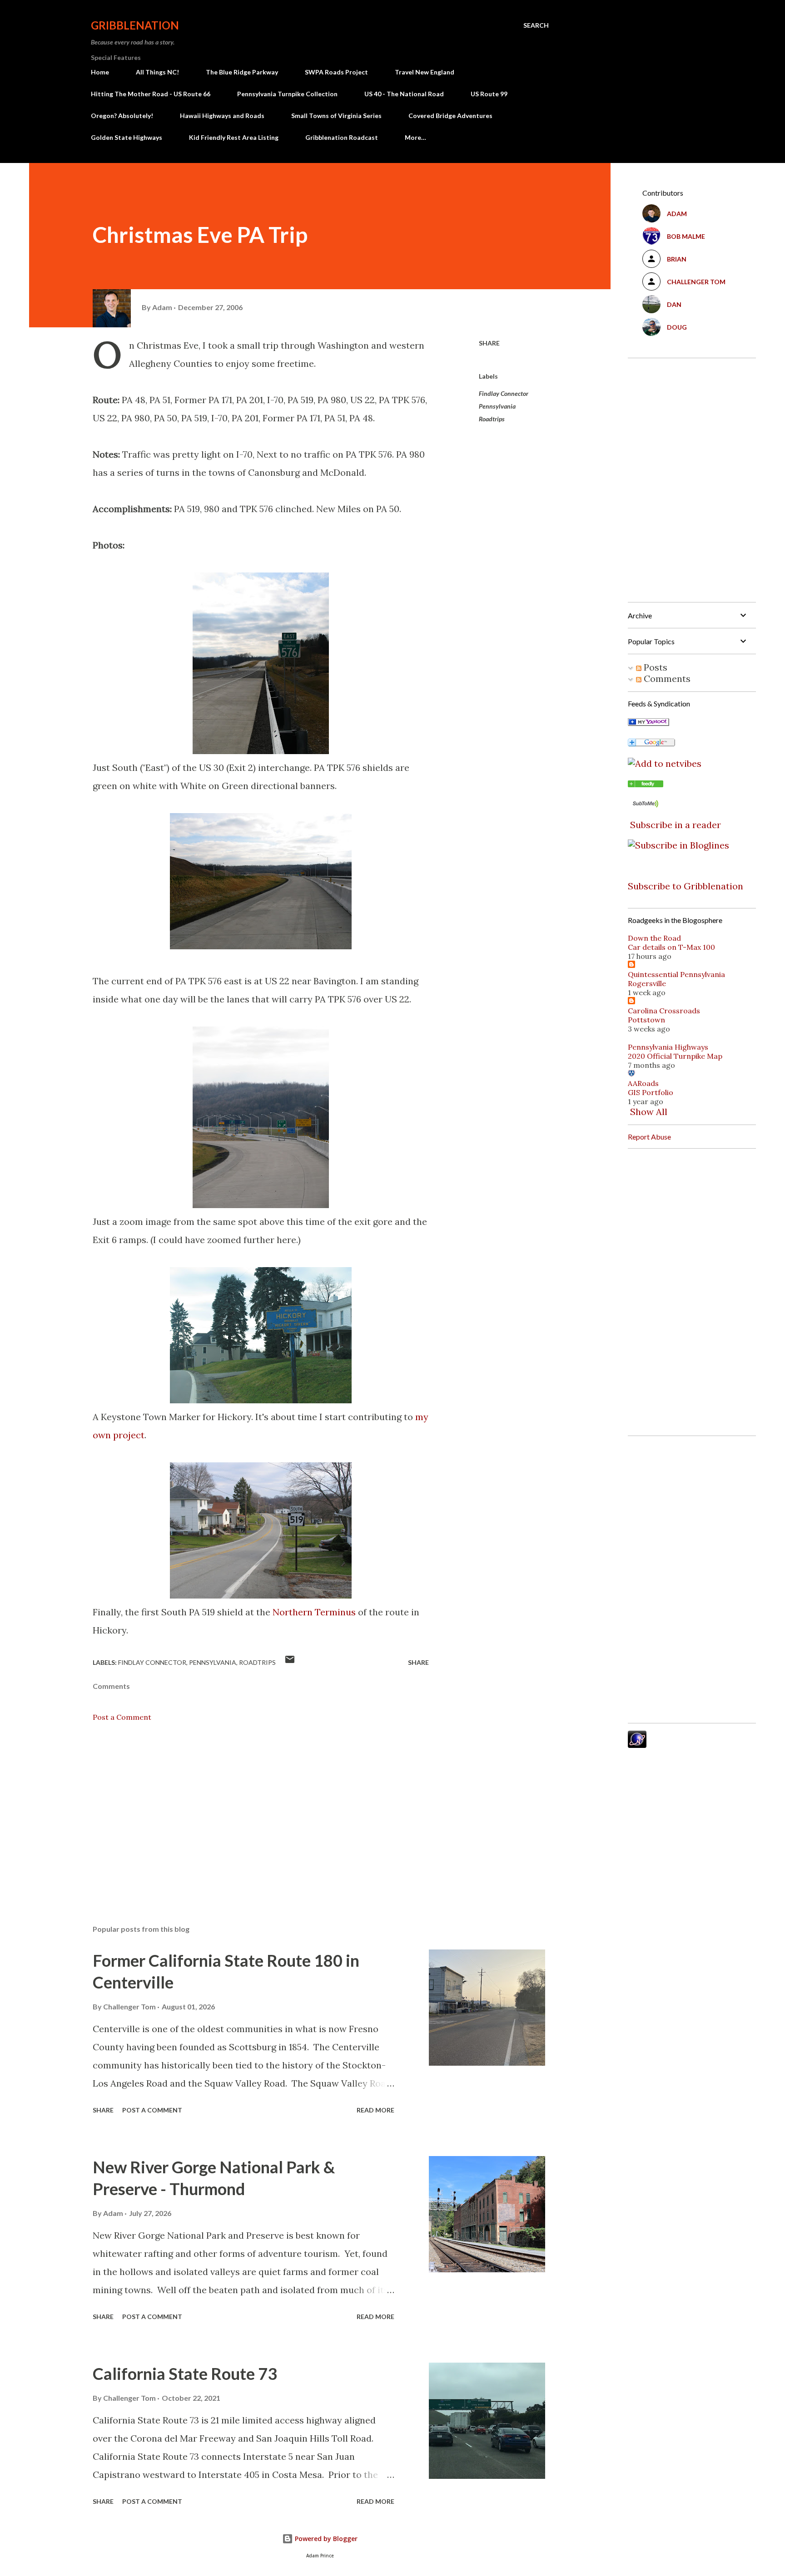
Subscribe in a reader (676, 825)
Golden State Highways (127, 137)
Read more (375, 2110)
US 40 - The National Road (404, 94)
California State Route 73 (185, 2374)
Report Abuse (649, 1137)
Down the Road (654, 938)
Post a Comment (122, 1717)
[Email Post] (290, 1662)
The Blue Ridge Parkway (242, 72)
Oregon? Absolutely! (122, 116)
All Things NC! (157, 72)
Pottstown (646, 1020)
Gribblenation (135, 25)
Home (100, 72)
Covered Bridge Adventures (450, 116)
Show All (649, 1112)
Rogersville (647, 983)
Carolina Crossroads (664, 1011)
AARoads (643, 1083)
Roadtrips (492, 419)
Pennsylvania (497, 406)
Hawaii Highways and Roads (222, 116)
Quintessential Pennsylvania (676, 974)
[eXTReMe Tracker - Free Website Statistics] (637, 1744)
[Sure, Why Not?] (648, 723)
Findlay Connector (504, 393)
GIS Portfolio (651, 1092)
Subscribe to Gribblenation (686, 886)
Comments (666, 679)
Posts (654, 667)
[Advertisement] (246, 1811)
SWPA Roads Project (336, 72)
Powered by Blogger (325, 2539)
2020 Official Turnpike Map (675, 1056)
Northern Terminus (314, 1612)
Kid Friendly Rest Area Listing (234, 137)
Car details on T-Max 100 (671, 947)
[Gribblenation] (646, 784)
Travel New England (425, 72)
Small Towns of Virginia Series (336, 116)
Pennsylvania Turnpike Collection (287, 94)
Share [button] (489, 343)
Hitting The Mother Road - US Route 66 (151, 94)
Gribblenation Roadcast (342, 137)
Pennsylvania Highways (668, 1047)
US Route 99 (489, 94)
